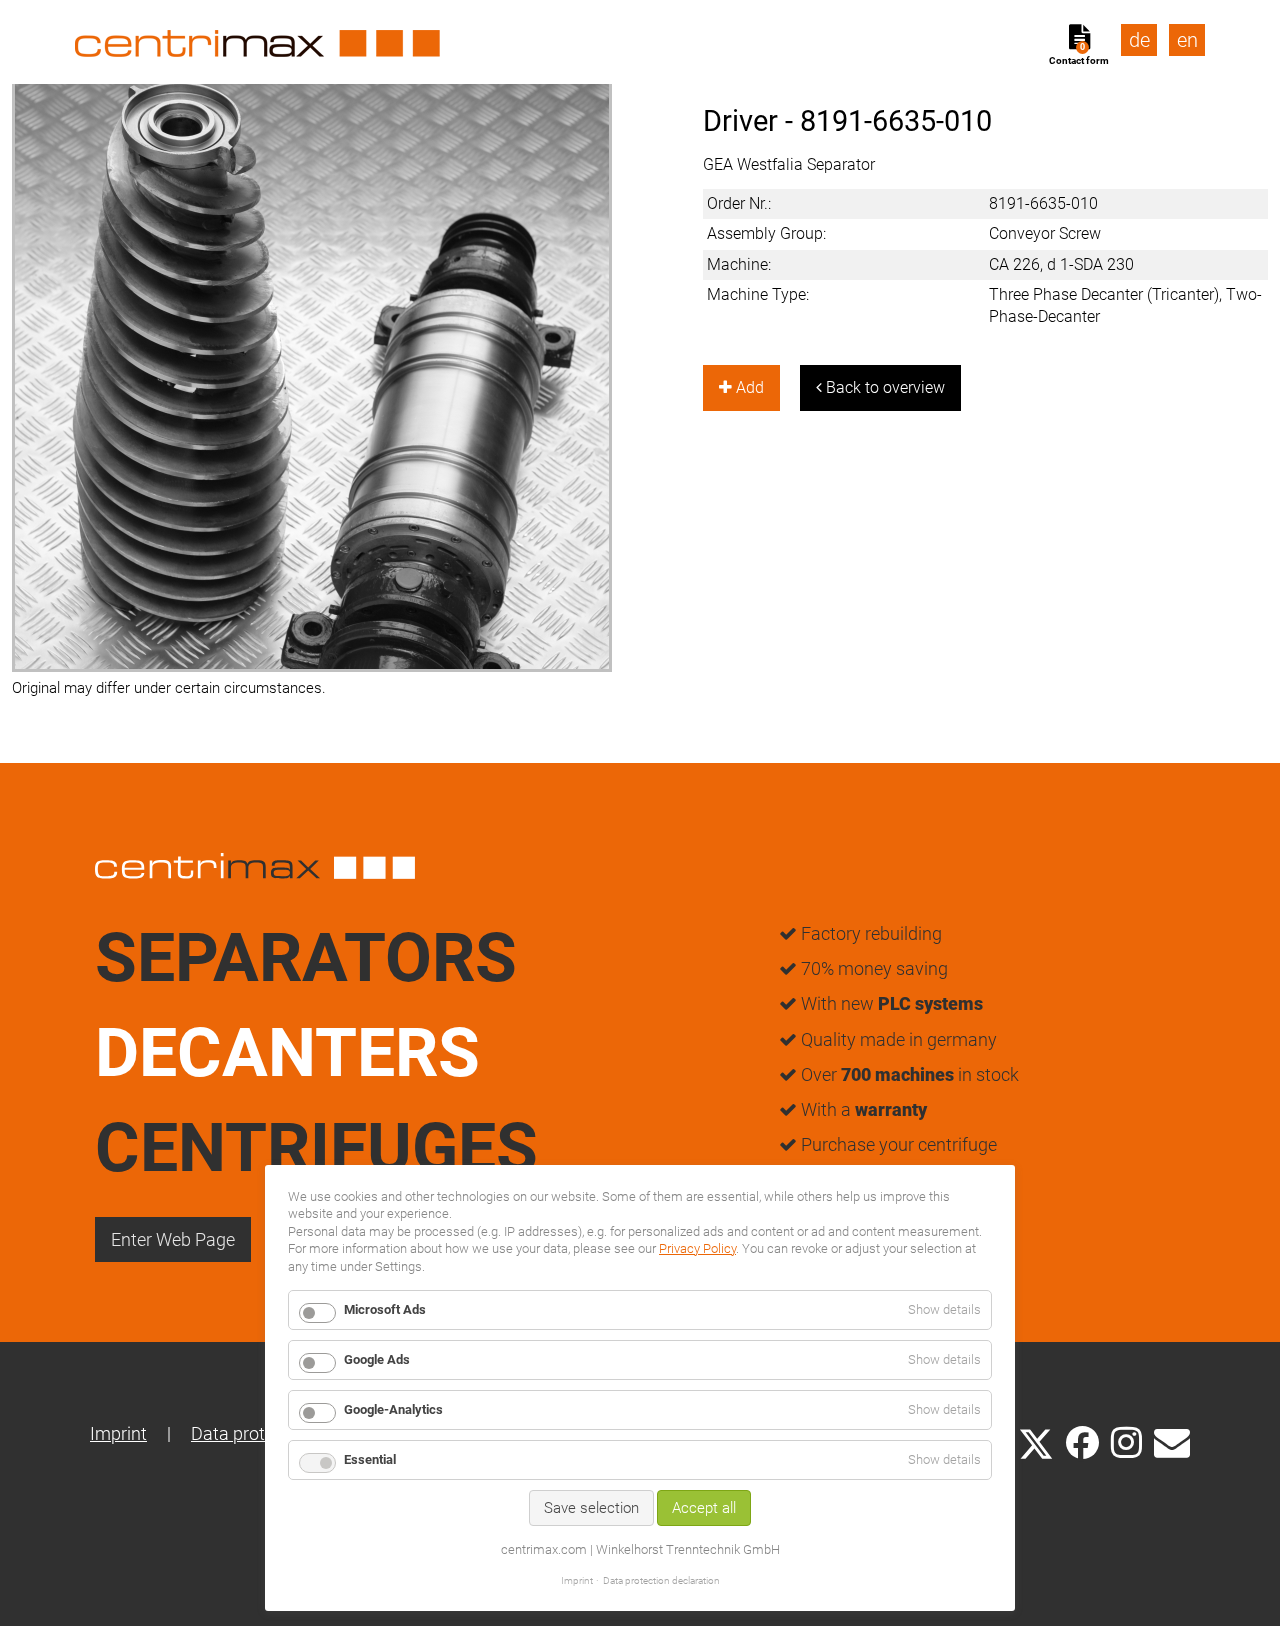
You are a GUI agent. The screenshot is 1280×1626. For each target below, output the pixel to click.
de (1139, 40)
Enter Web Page (173, 1239)
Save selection (591, 1508)
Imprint (118, 1433)
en (1187, 40)
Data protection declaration (661, 1580)
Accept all (704, 1508)
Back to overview (883, 387)
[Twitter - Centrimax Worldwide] (1036, 1441)
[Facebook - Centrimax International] (1082, 1442)
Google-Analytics (393, 1409)
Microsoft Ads (385, 1309)
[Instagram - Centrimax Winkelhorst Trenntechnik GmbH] (1126, 1441)
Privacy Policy (697, 1248)
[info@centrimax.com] (1172, 1441)
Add (748, 387)
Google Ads (377, 1359)
